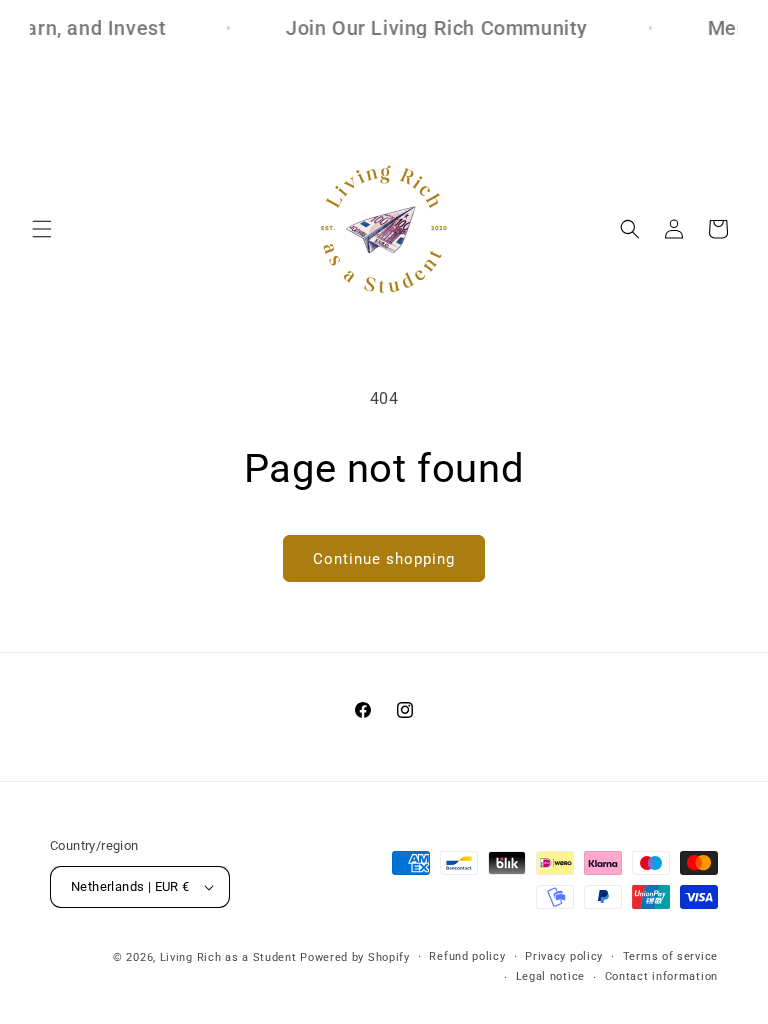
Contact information (661, 976)
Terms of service (670, 956)
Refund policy (467, 956)
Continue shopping (384, 559)
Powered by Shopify (355, 957)
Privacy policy (564, 956)
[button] (42, 229)
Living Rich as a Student (228, 957)
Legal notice (550, 976)
